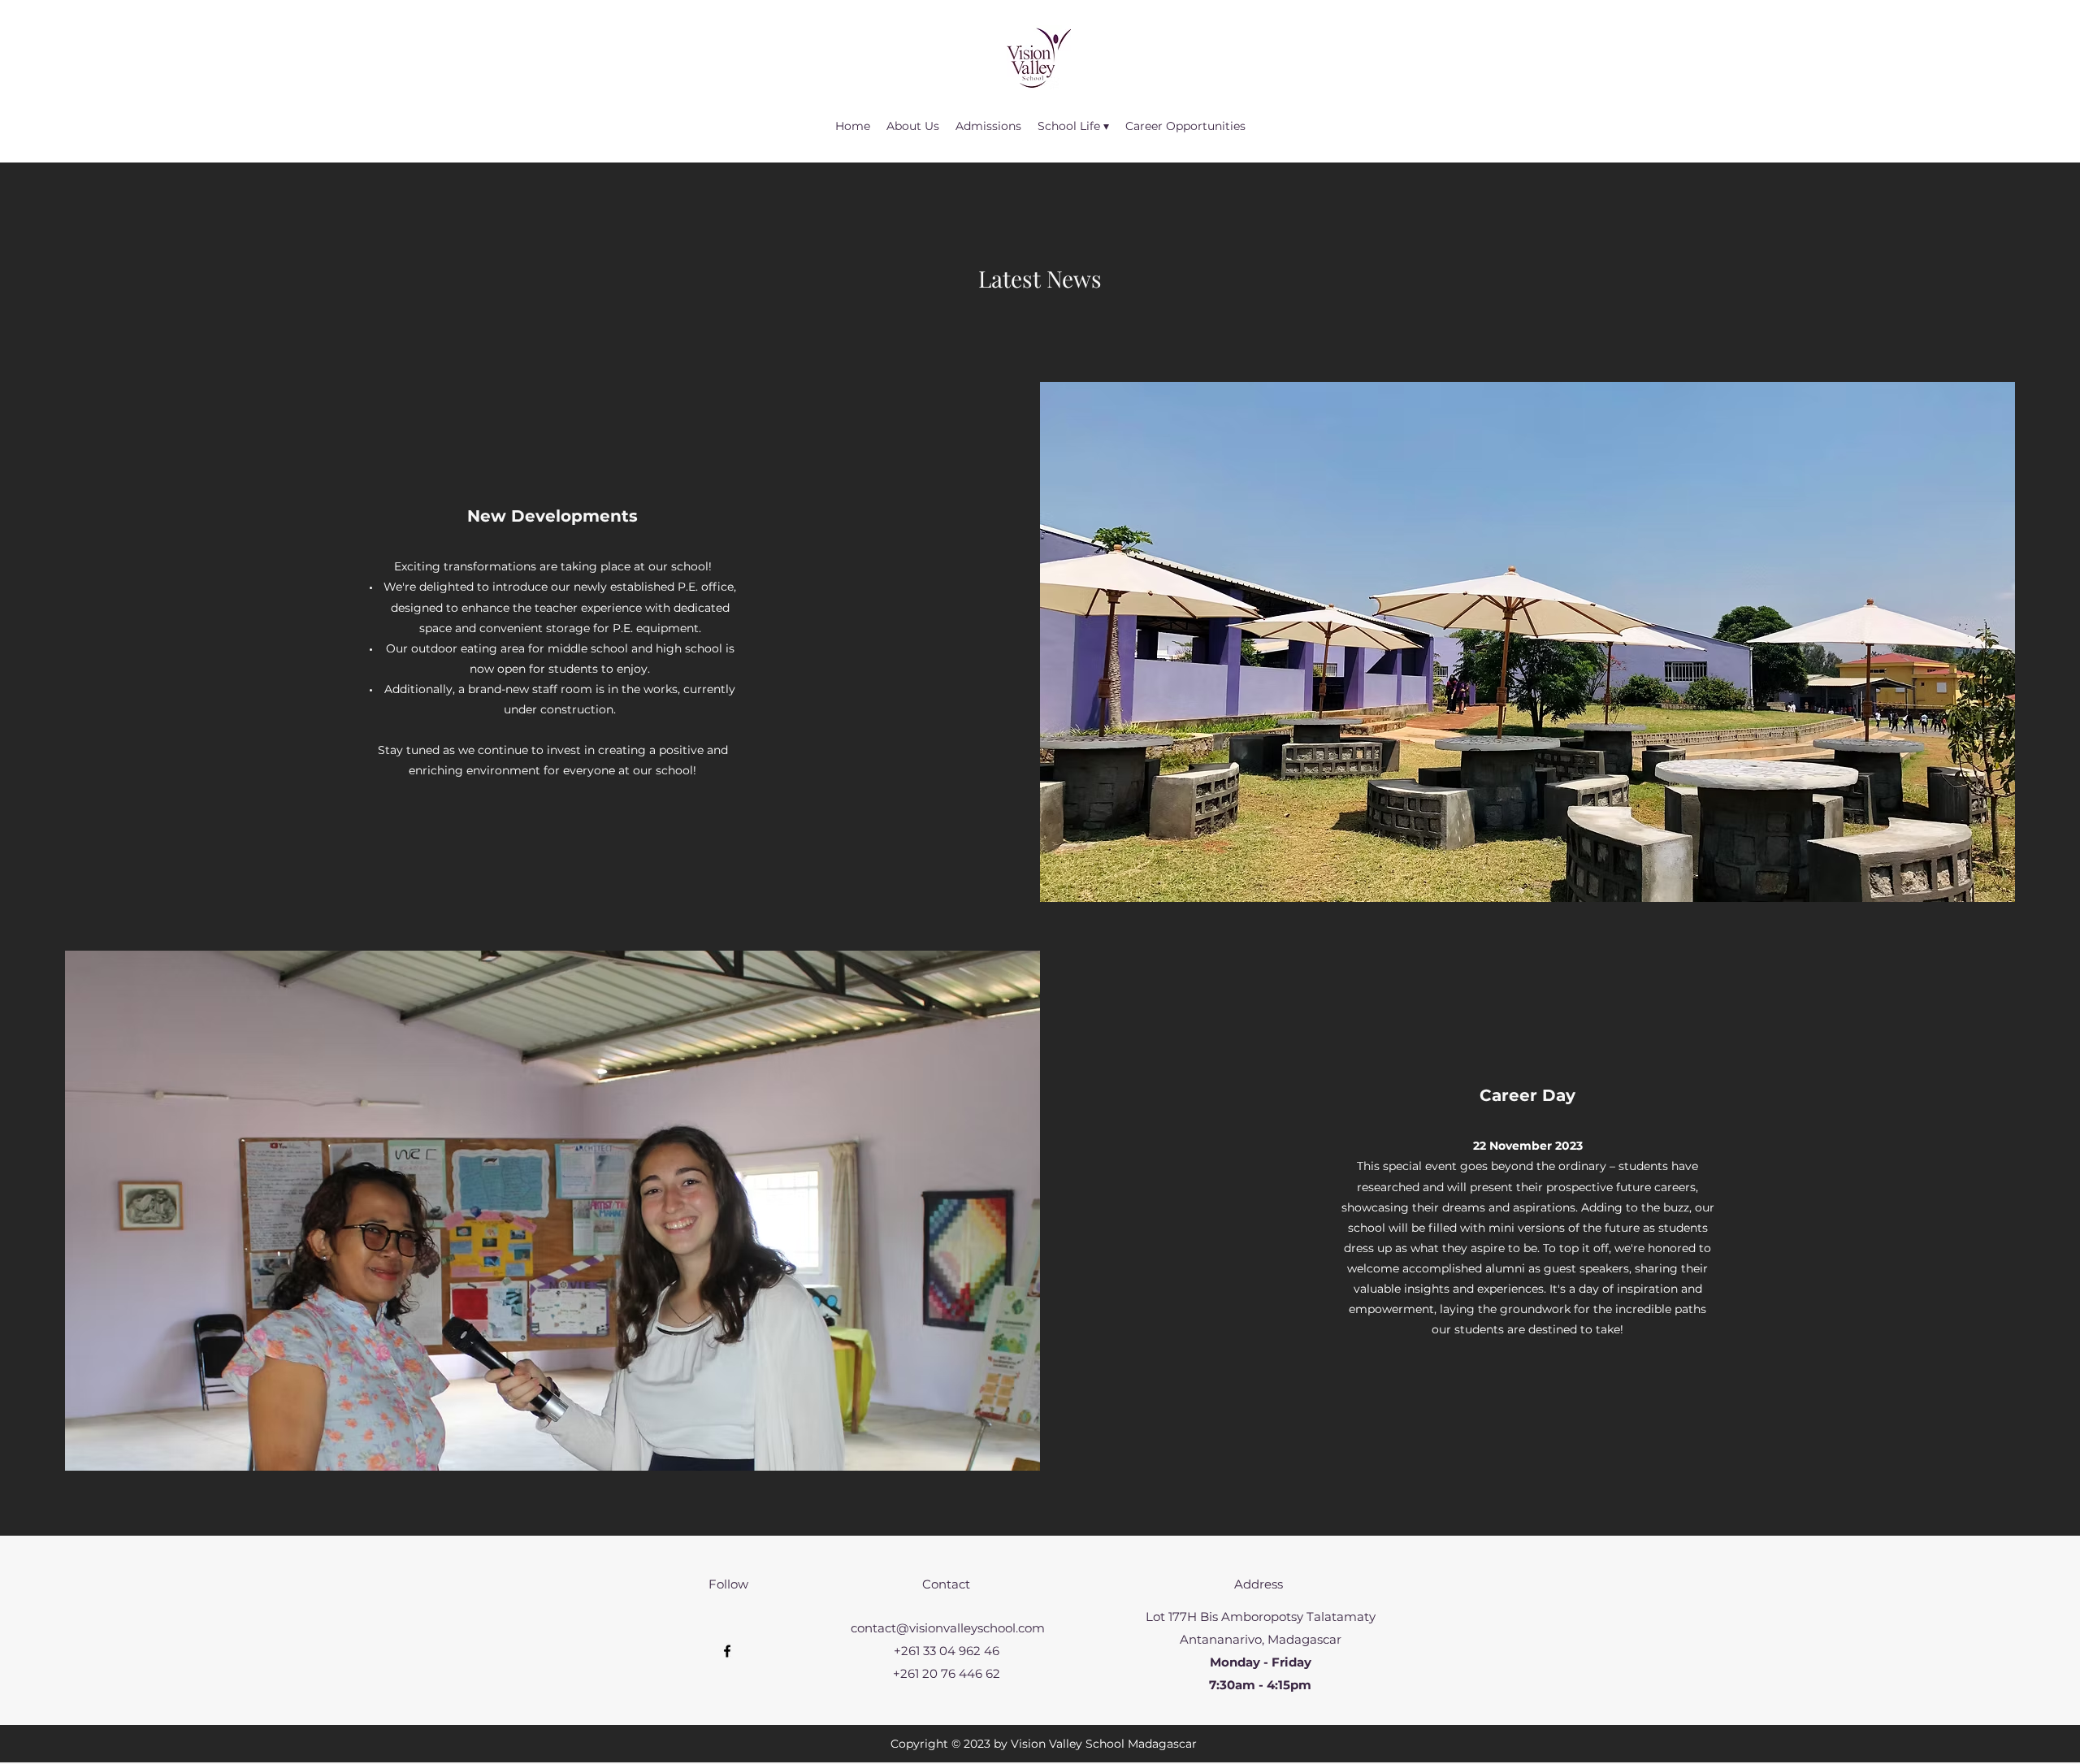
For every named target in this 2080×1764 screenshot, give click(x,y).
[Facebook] (727, 1651)
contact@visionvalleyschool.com (948, 1628)
